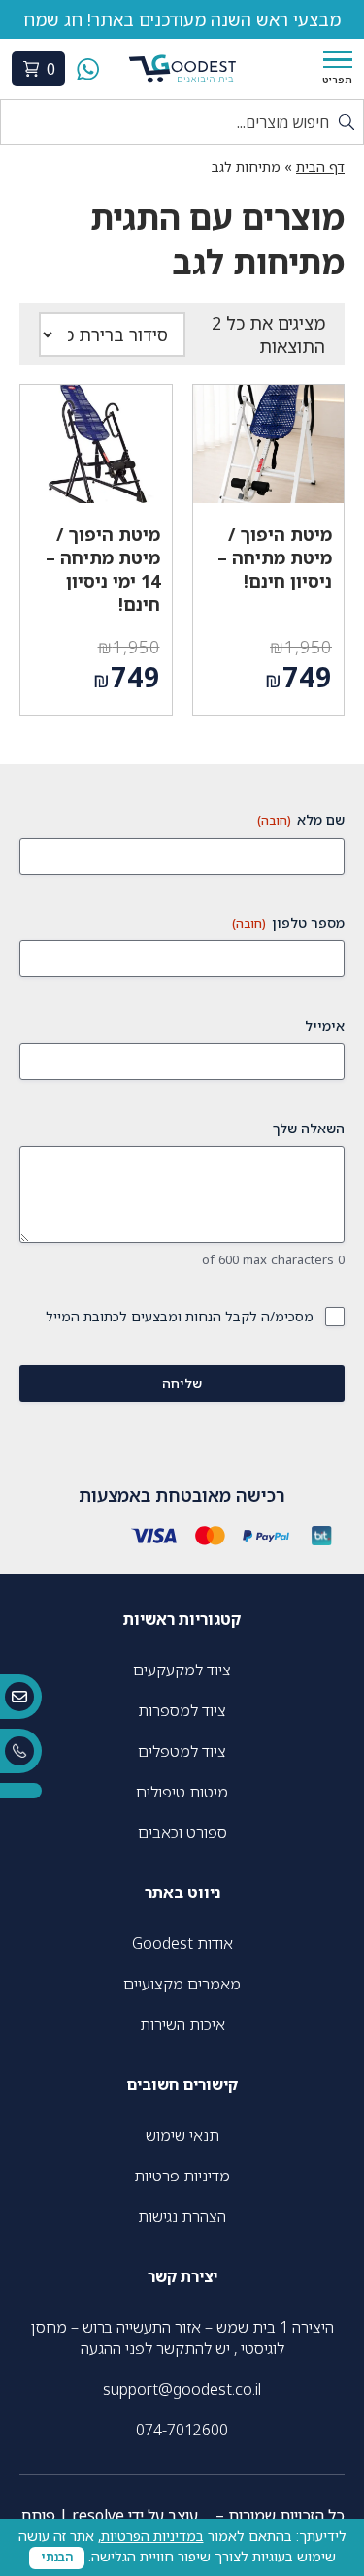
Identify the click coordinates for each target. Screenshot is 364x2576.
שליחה (182, 1383)
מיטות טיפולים (182, 1792)
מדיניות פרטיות (182, 2176)
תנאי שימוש (182, 2135)
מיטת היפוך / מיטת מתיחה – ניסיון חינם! (275, 557)
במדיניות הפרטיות (152, 2536)
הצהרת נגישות (182, 2216)
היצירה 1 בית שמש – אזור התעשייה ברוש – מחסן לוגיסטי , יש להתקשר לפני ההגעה (182, 2337)
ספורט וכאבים (182, 1832)
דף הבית (320, 166)
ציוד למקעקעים (182, 1670)
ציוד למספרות (182, 1710)
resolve (98, 2515)
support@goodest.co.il (182, 2389)
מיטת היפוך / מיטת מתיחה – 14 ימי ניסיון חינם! (103, 569)
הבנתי (57, 2557)
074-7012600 (182, 2430)
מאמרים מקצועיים (182, 1984)
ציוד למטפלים (182, 1751)
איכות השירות (182, 2024)
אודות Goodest (182, 1943)
